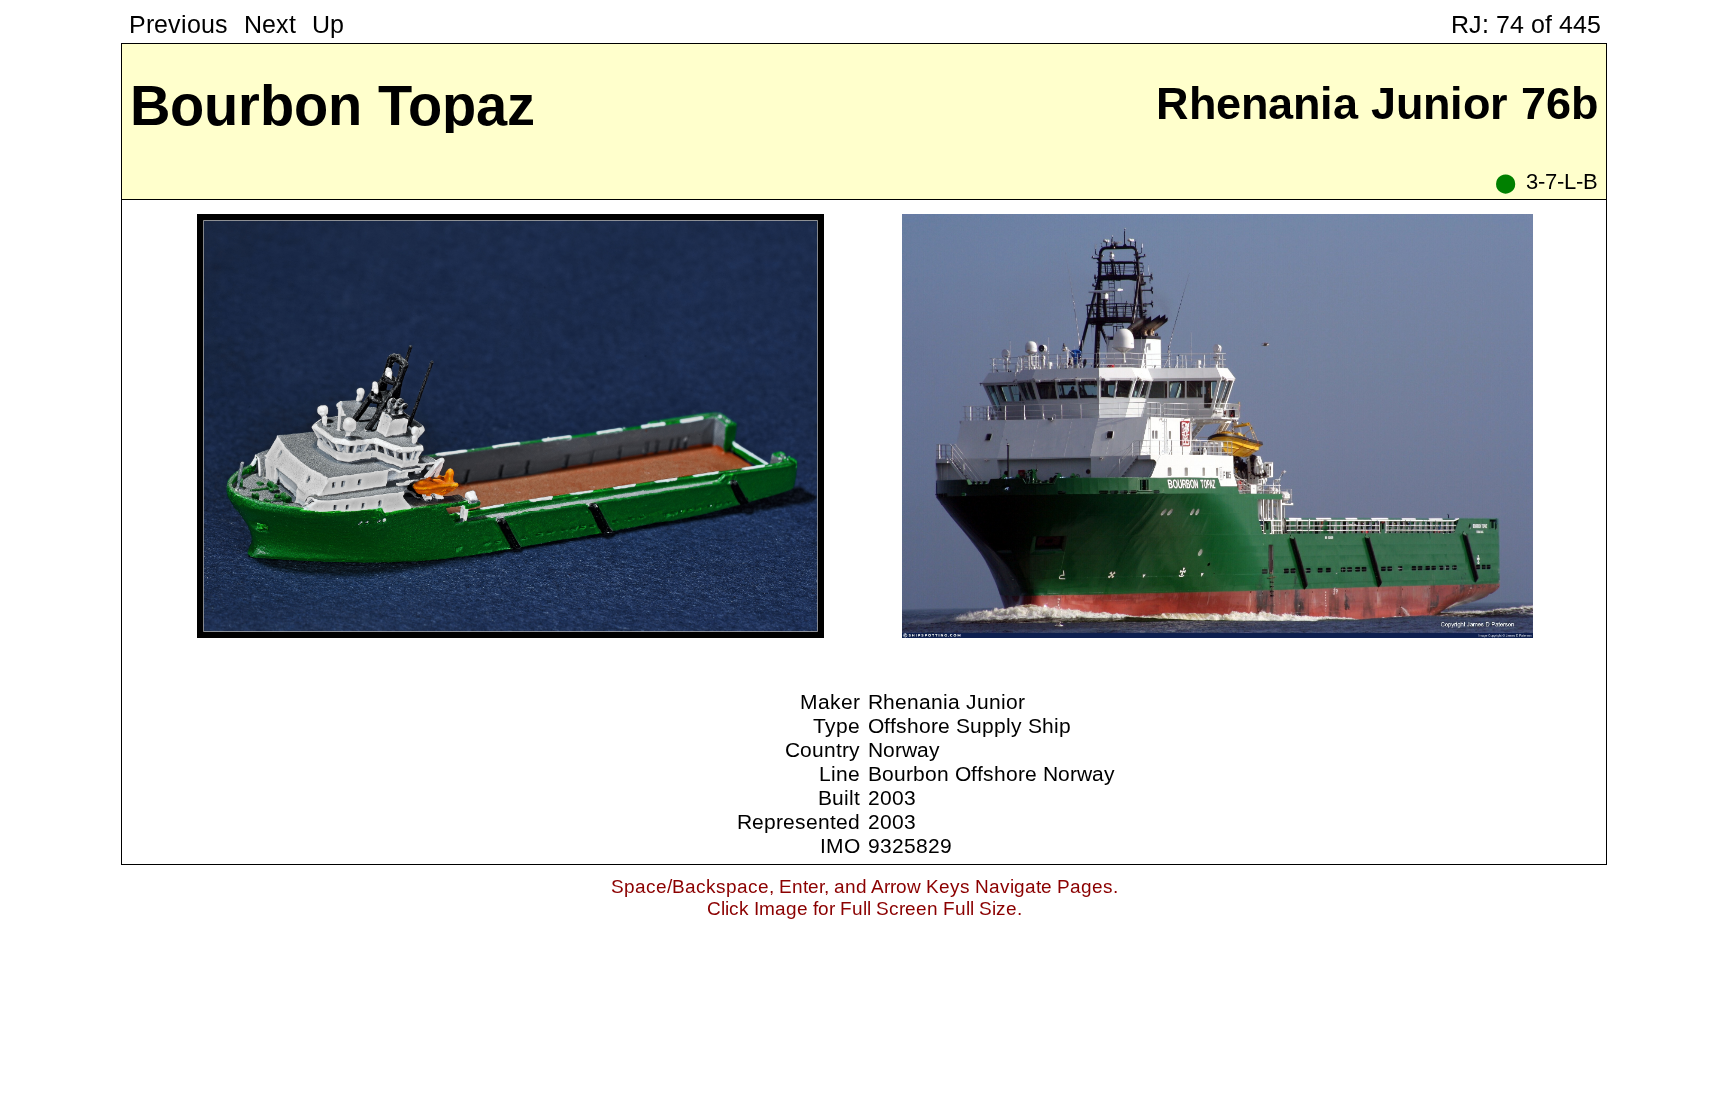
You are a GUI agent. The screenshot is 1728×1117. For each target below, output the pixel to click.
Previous (178, 24)
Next (270, 24)
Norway (904, 749)
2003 (892, 797)
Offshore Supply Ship (969, 725)
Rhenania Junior (946, 701)
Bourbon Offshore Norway (991, 773)
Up (328, 24)
